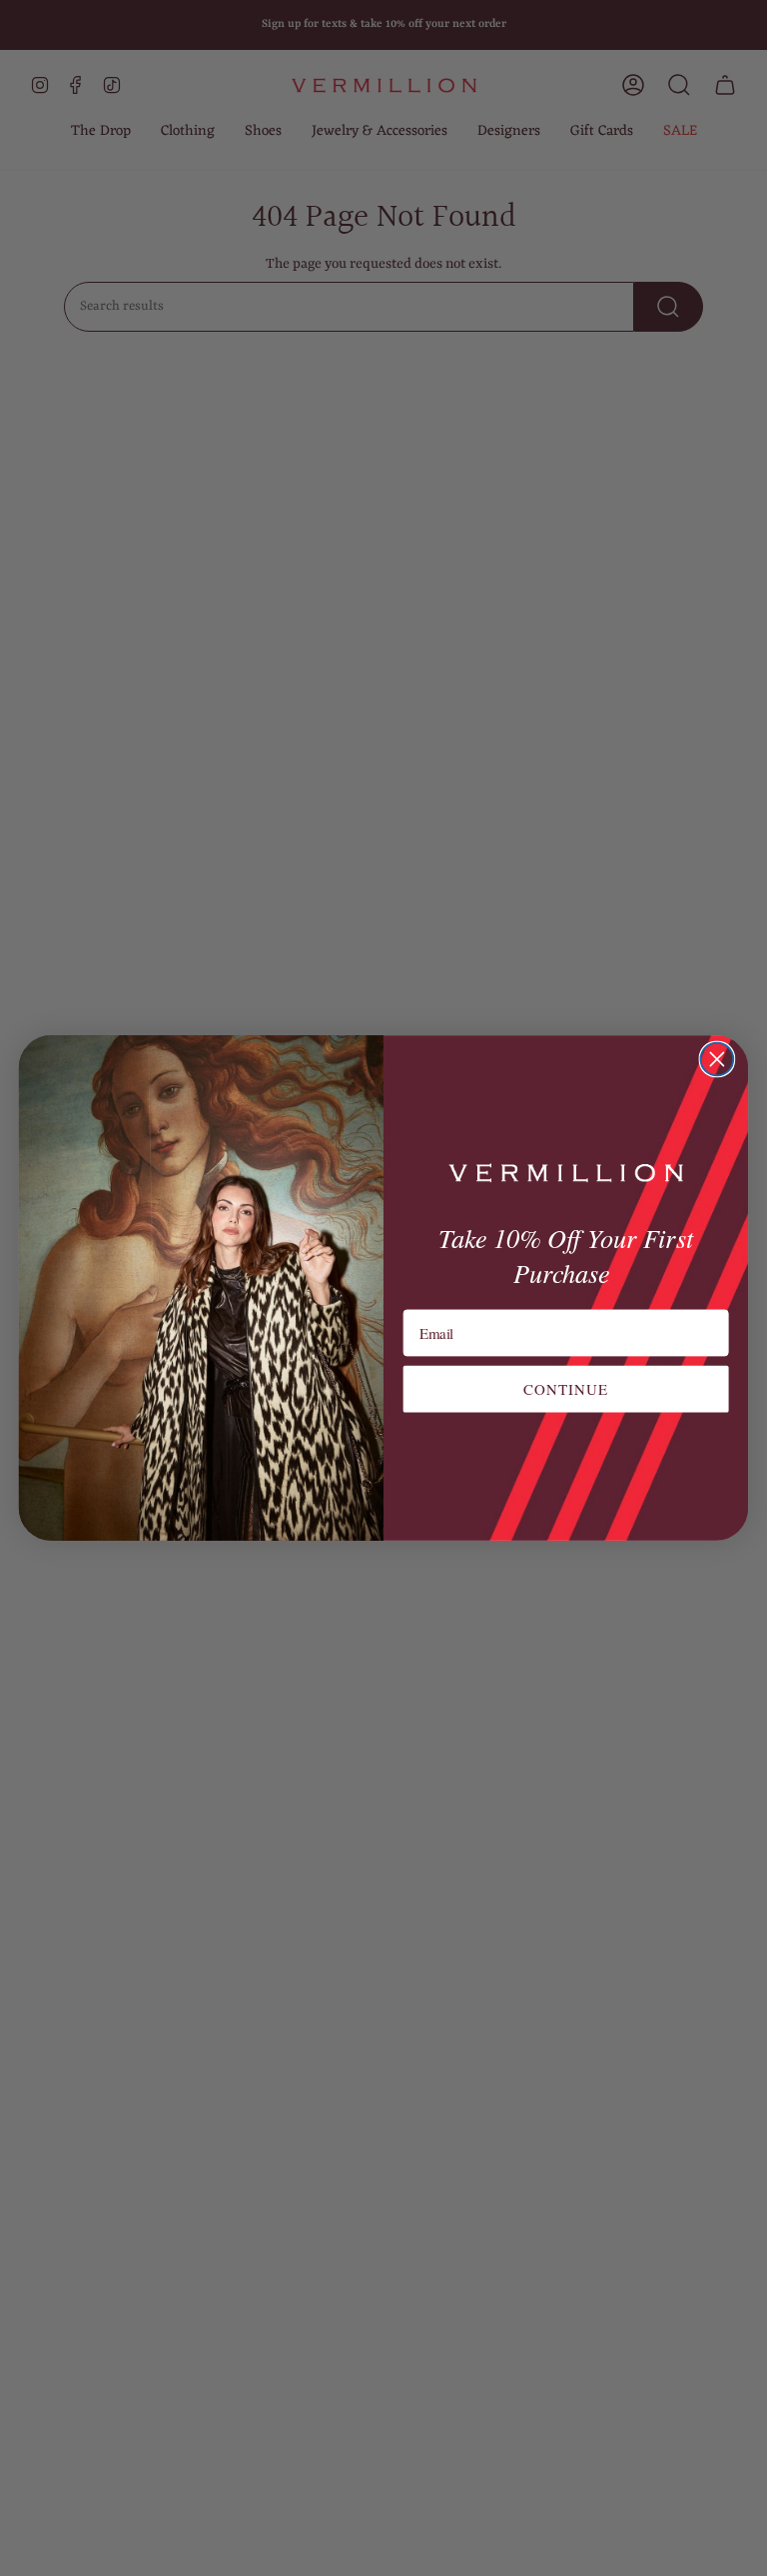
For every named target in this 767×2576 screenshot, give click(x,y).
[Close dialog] (718, 1060)
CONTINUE (566, 1389)
